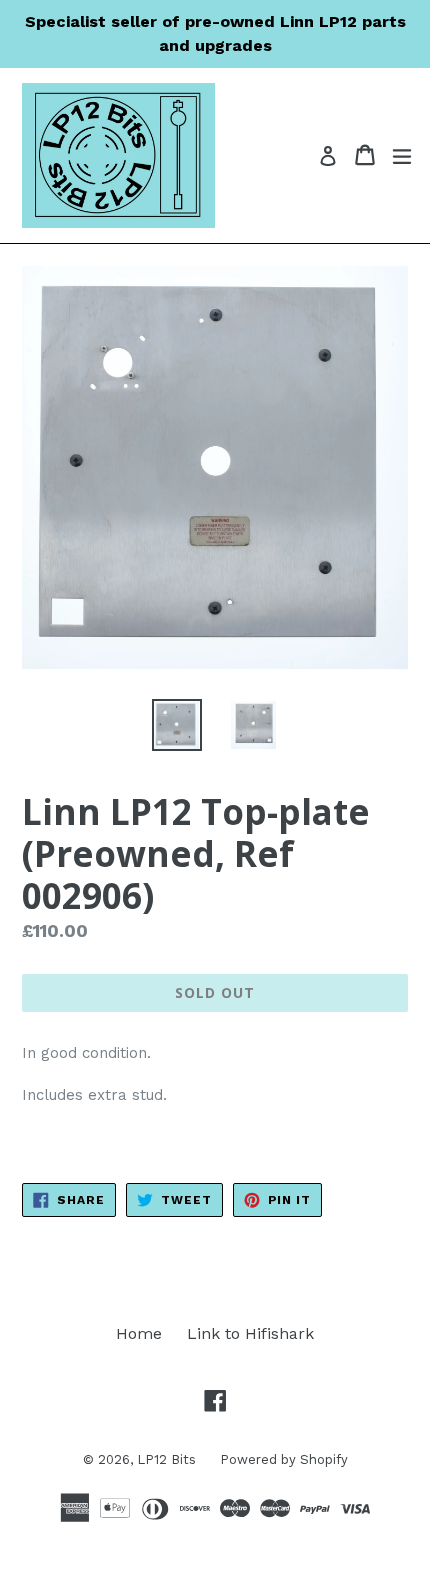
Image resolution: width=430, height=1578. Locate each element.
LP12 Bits (168, 1459)
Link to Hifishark (250, 1333)
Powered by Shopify (284, 1459)
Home (139, 1333)
